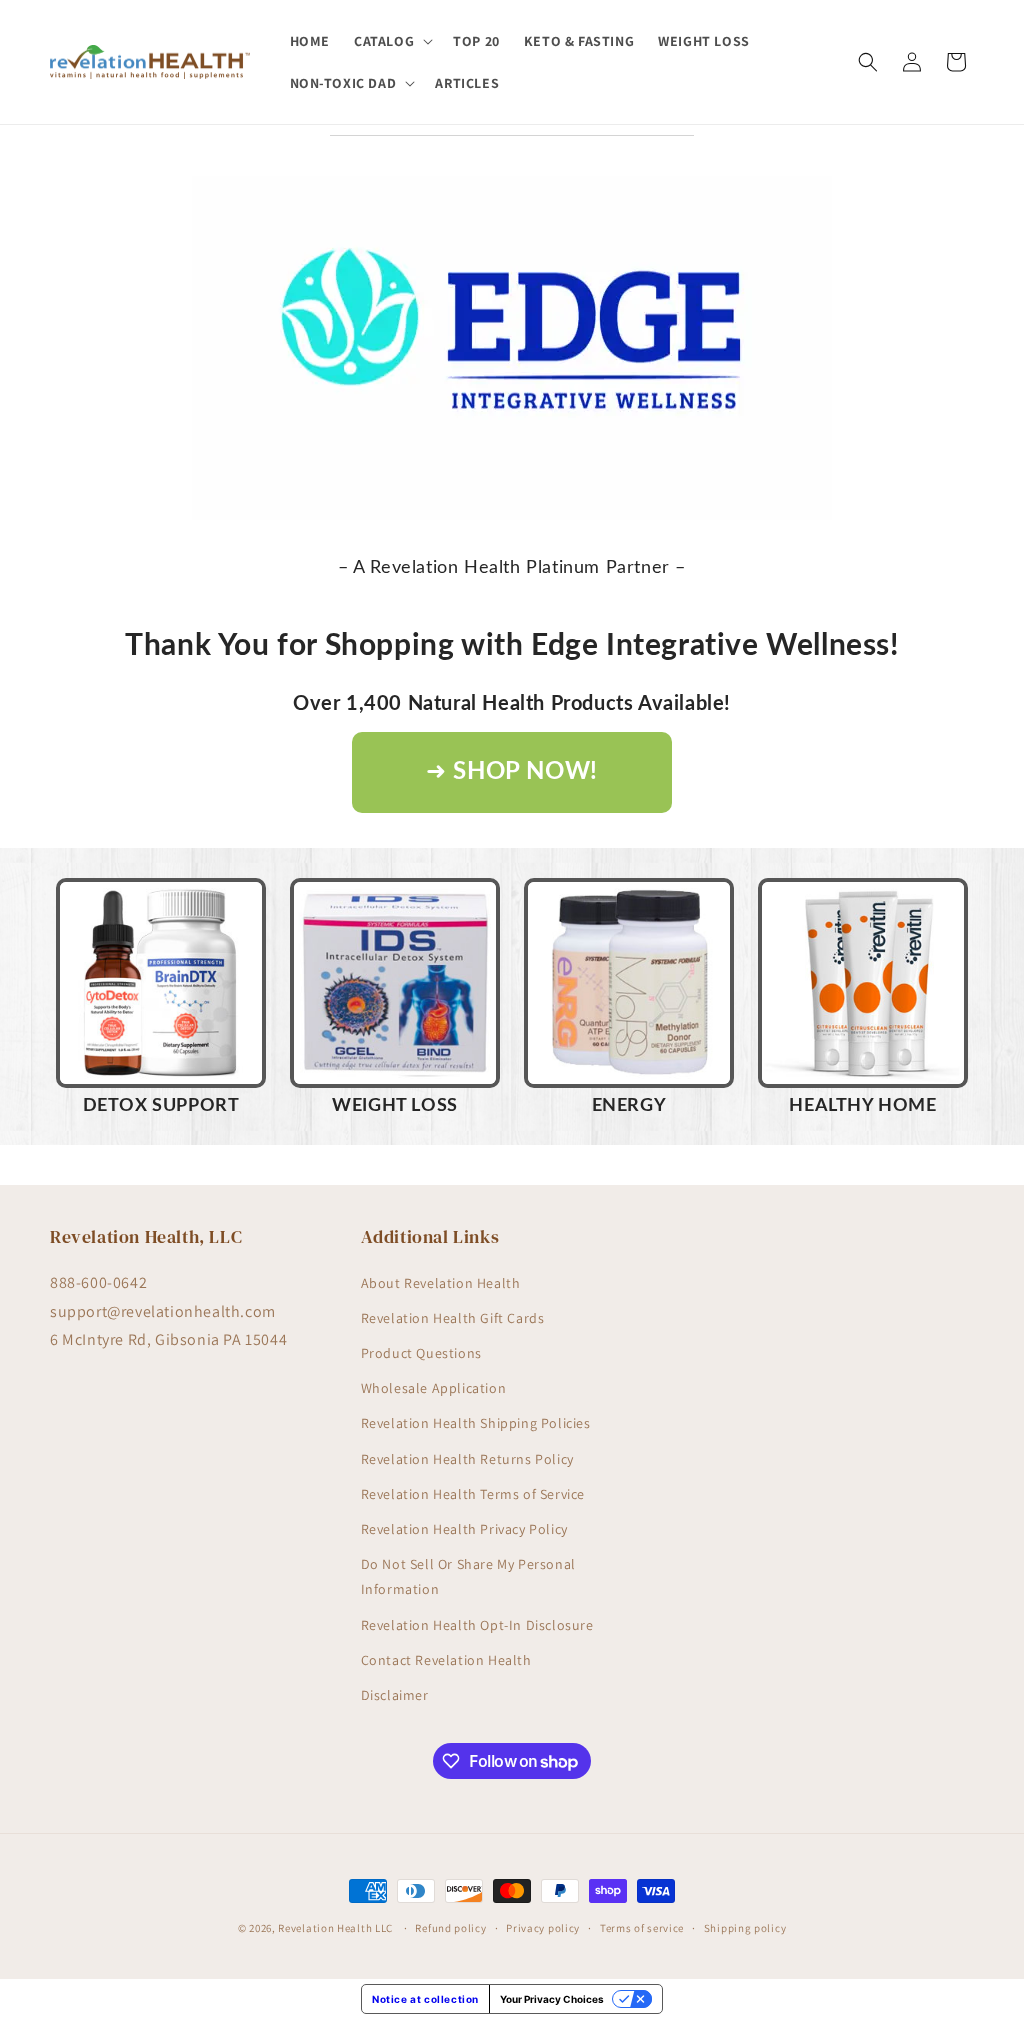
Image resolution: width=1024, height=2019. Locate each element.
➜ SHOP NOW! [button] (512, 772)
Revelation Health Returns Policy (467, 1459)
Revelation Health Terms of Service (473, 1494)
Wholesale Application (434, 1388)
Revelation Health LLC (335, 1928)
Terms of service (642, 1928)
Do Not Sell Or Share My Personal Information (468, 1576)
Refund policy (450, 1928)
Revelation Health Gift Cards (453, 1318)
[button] (391, 41)
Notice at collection (425, 1999)
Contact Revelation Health (446, 1660)
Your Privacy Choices (552, 1999)
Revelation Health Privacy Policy (464, 1529)
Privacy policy (543, 1928)
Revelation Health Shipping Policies (476, 1423)
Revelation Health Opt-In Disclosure (477, 1625)
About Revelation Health (441, 1283)
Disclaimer (395, 1695)
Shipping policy (745, 1928)
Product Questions (421, 1353)
